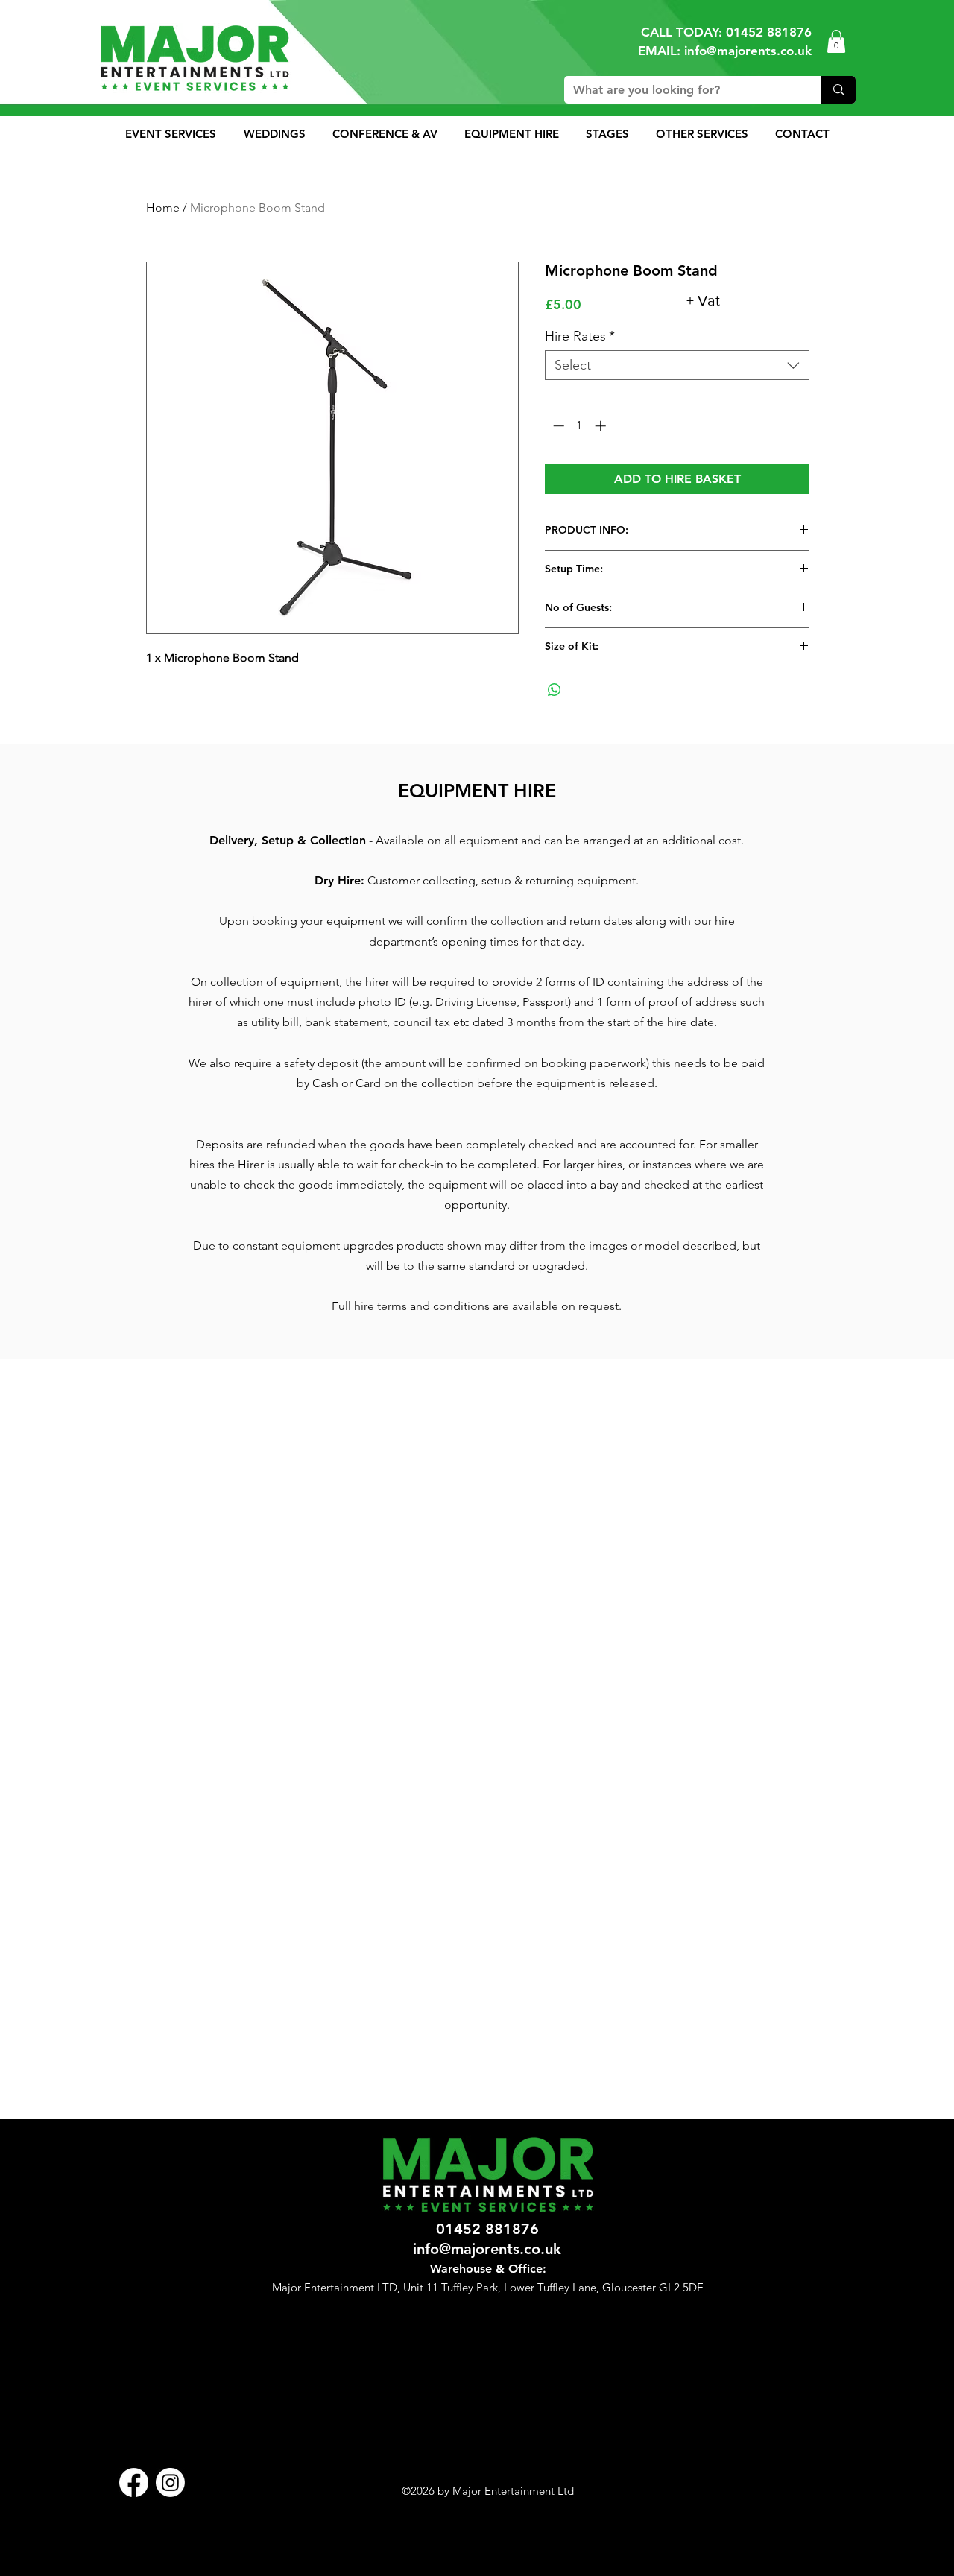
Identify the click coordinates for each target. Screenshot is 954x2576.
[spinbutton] (579, 426)
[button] (836, 41)
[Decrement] (557, 426)
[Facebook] (134, 2482)
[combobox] (677, 365)
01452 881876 (769, 32)
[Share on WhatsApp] (555, 690)
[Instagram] (170, 2482)
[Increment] (602, 426)
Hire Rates (580, 336)
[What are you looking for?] (838, 90)
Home (163, 208)
